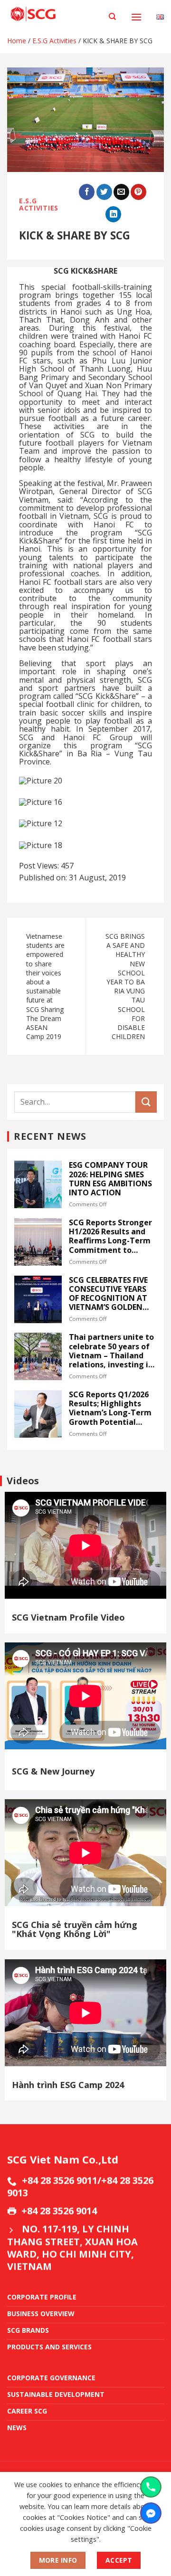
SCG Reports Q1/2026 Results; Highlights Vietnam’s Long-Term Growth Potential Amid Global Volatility (111, 1408)
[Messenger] (151, 2513)
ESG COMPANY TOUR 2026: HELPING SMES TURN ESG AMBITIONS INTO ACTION (110, 1179)
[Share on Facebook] (87, 192)
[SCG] (54, 14)
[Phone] (151, 2487)
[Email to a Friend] (121, 192)
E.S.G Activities (54, 41)
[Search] (112, 17)
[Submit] (146, 1102)
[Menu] (136, 17)
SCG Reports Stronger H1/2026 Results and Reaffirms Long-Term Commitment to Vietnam (110, 1236)
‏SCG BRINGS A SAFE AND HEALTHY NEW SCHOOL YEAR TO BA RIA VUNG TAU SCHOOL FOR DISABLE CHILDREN (125, 986)
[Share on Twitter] (104, 192)
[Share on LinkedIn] (113, 214)
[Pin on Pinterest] (138, 192)
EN (160, 9)
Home (17, 41)
